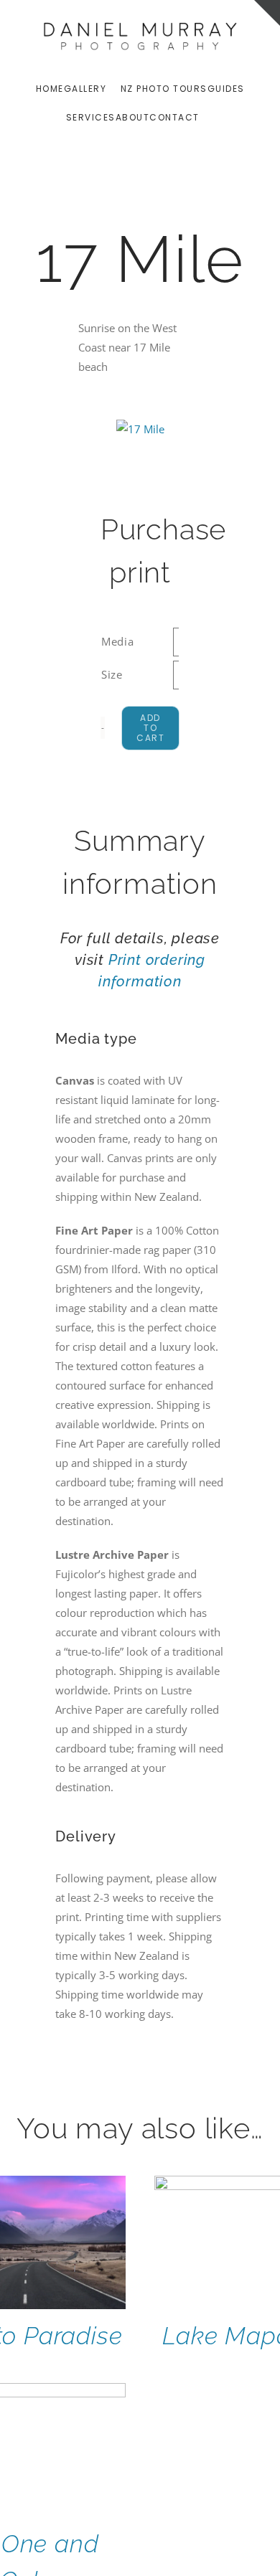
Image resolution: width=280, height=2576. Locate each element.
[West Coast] (140, 429)
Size (112, 674)
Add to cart (150, 728)
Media (118, 641)
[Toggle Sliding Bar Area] (267, 13)
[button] (211, 117)
